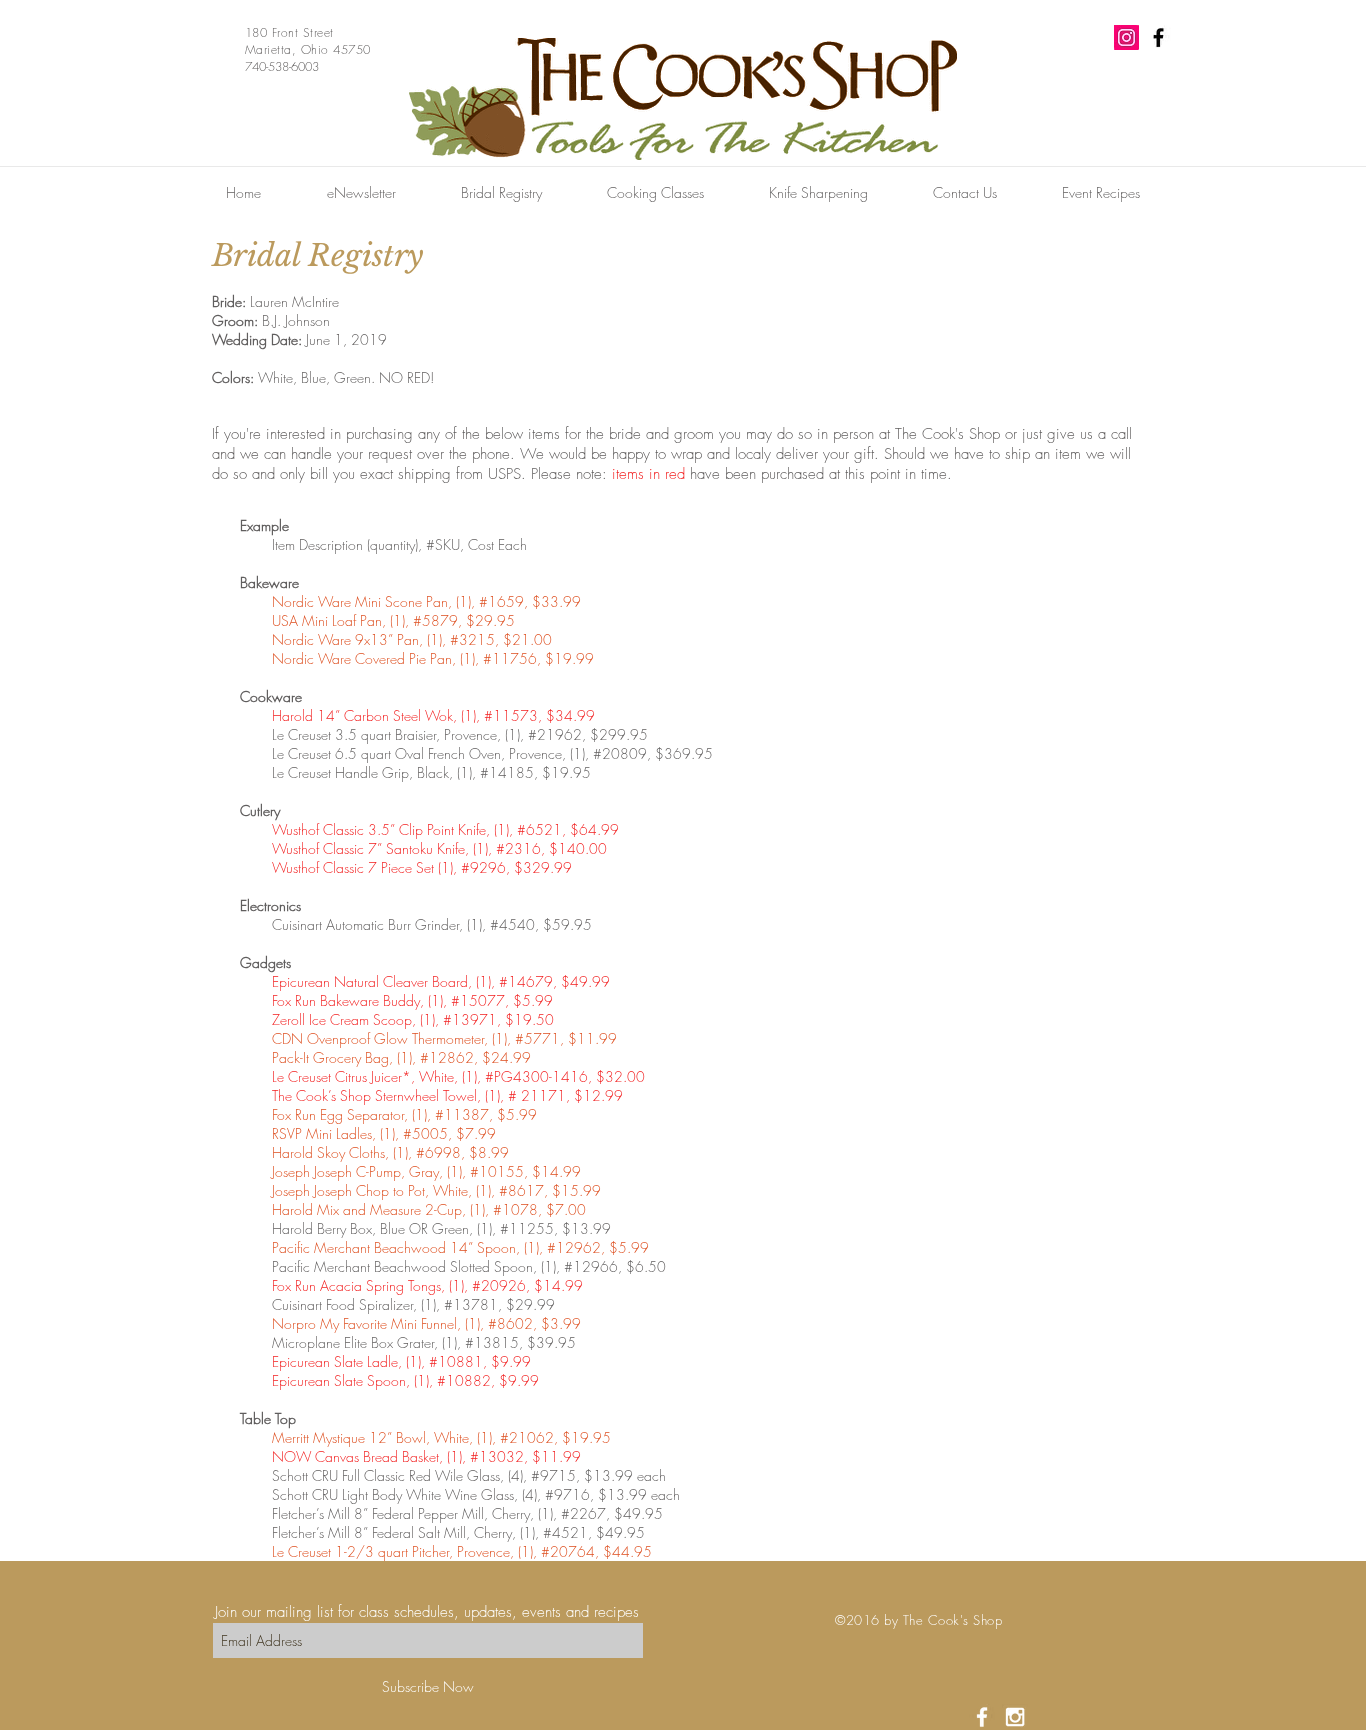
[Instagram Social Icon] (1126, 37)
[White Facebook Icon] (982, 1717)
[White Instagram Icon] (1015, 1717)
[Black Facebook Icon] (1158, 37)
